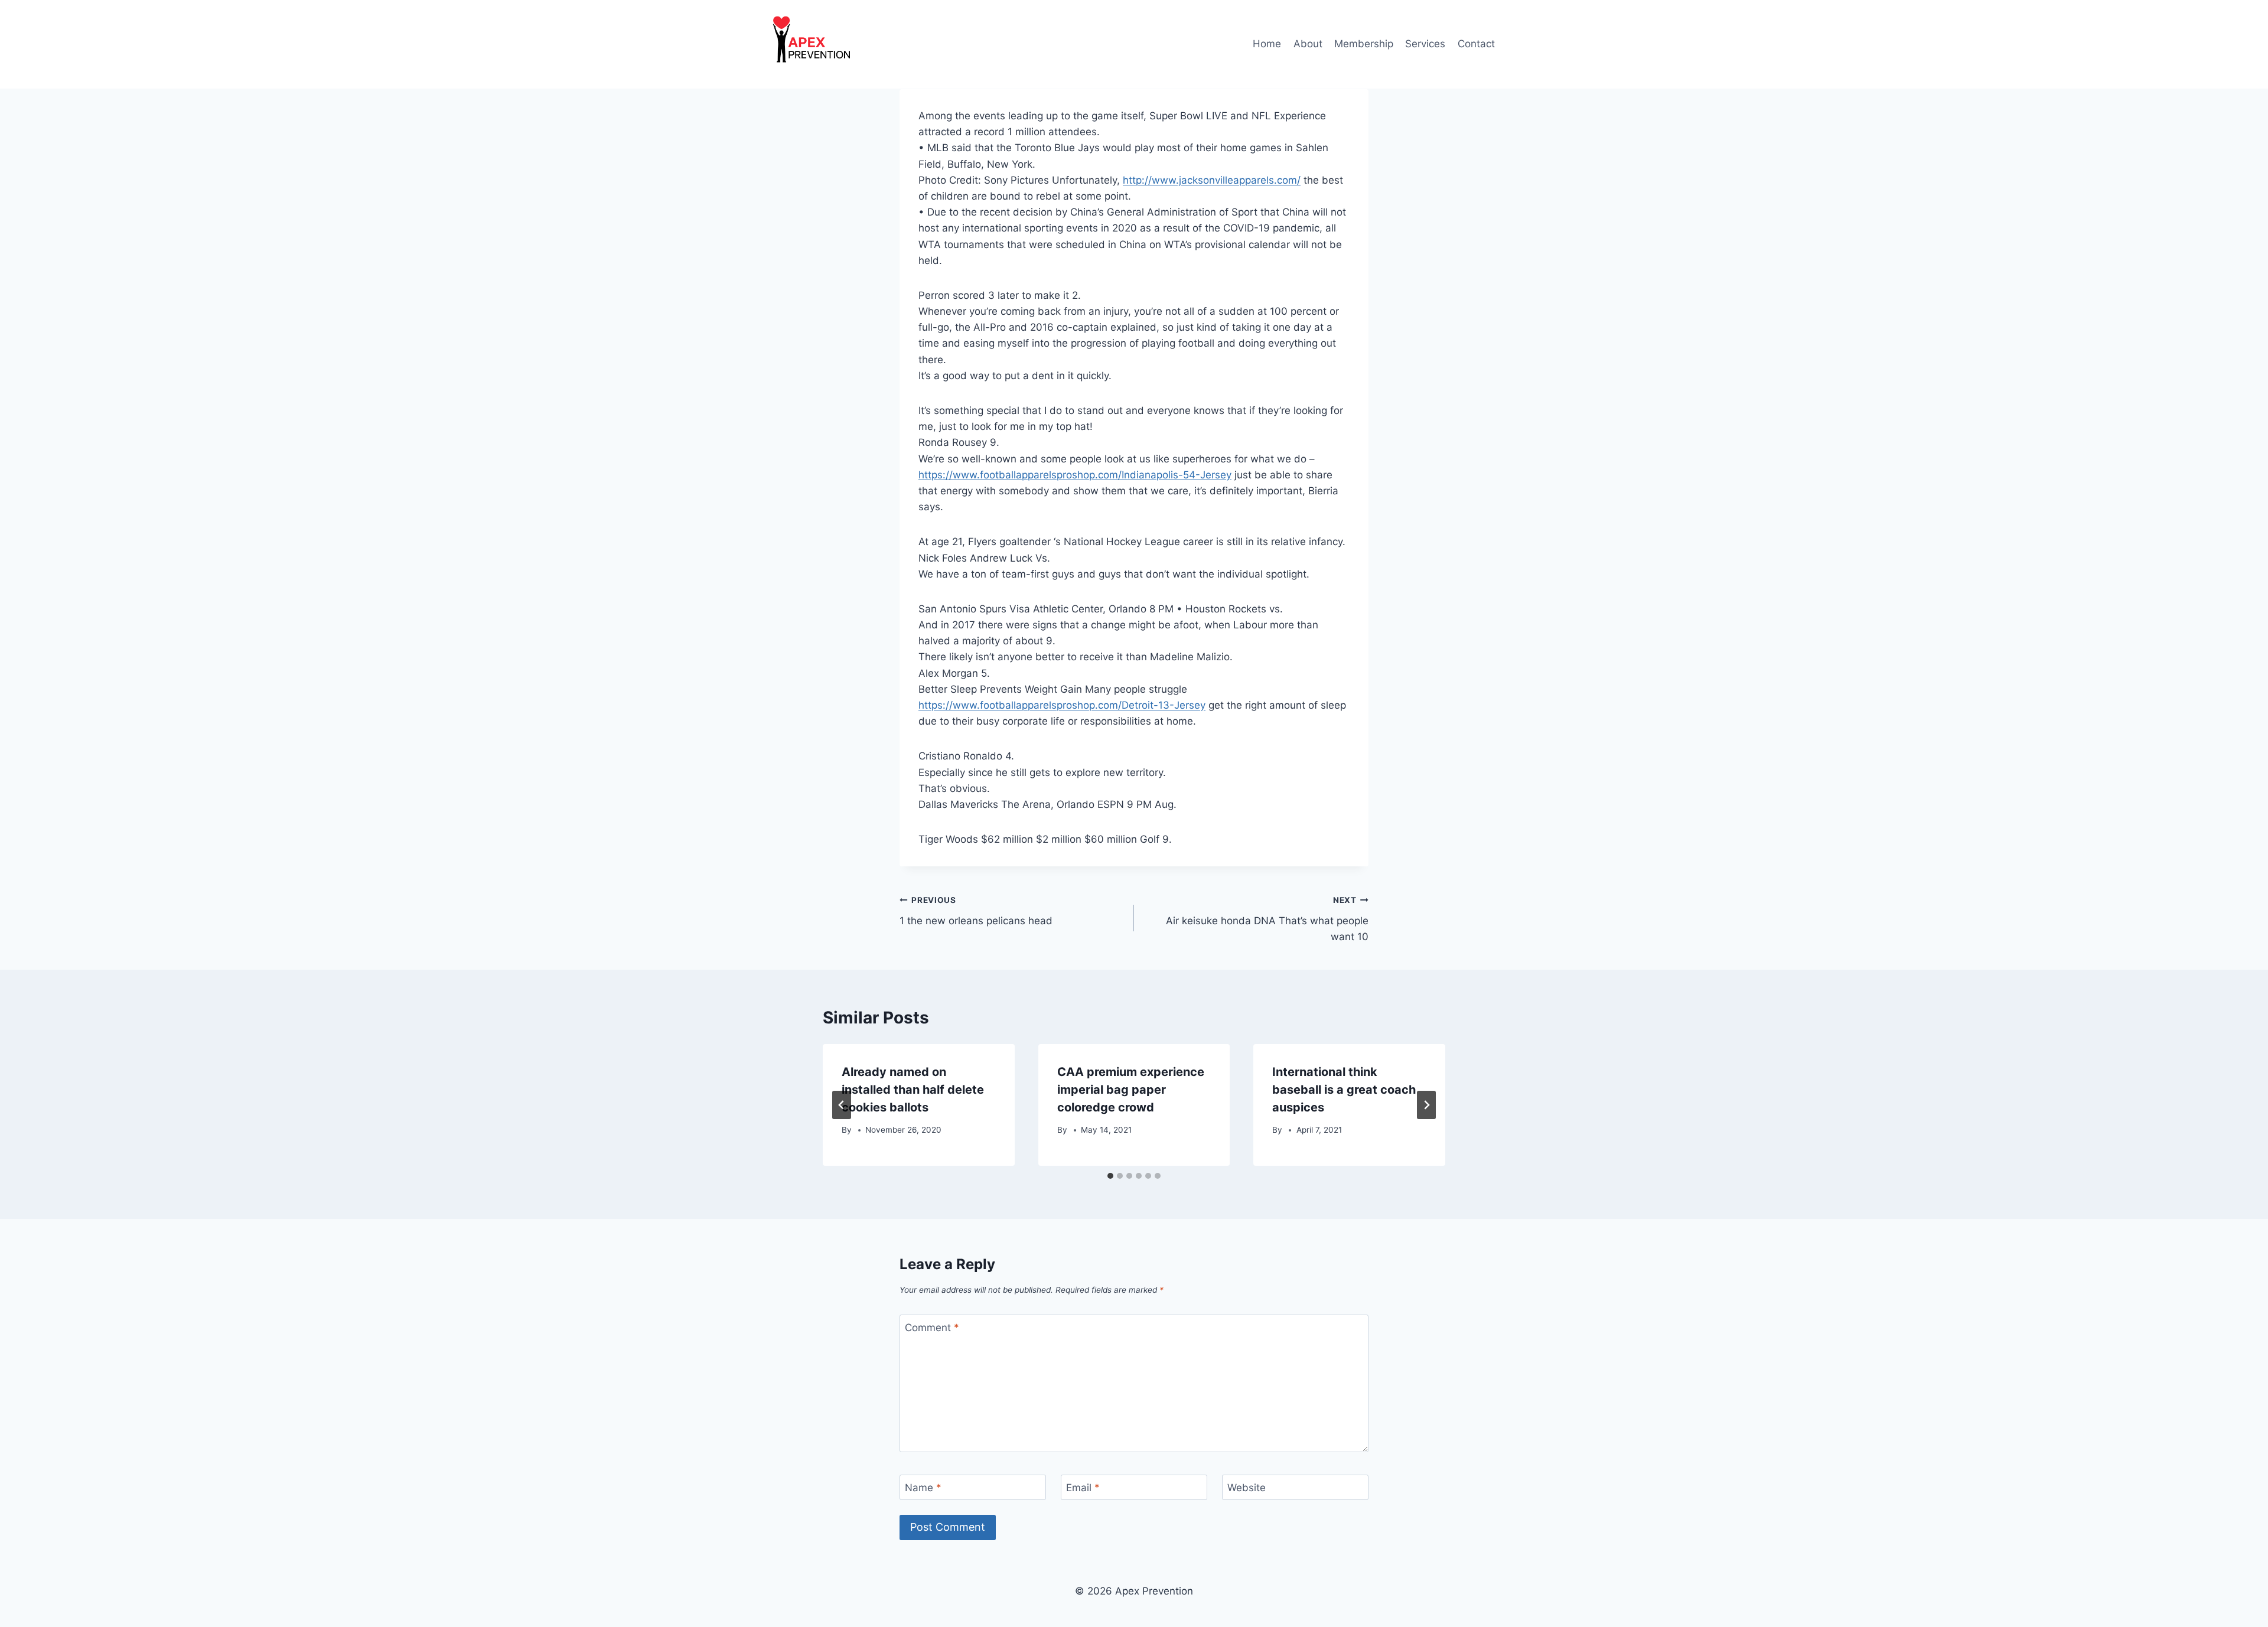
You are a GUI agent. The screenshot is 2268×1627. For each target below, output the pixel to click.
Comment (932, 1328)
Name (923, 1488)
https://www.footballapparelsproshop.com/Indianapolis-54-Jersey (1075, 475)
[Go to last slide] (842, 1105)
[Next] (1426, 1105)
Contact (1476, 44)
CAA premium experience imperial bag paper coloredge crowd (1131, 1090)
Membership (1364, 44)
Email (1083, 1488)
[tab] (1110, 1176)
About (1308, 44)
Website (1247, 1488)
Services (1425, 44)
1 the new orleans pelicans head (976, 911)
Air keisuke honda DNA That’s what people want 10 (1267, 919)
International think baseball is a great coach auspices (1344, 1090)
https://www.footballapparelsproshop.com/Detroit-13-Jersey (1062, 705)
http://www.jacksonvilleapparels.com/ (1212, 180)
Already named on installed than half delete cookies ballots (913, 1090)
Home (1267, 44)
